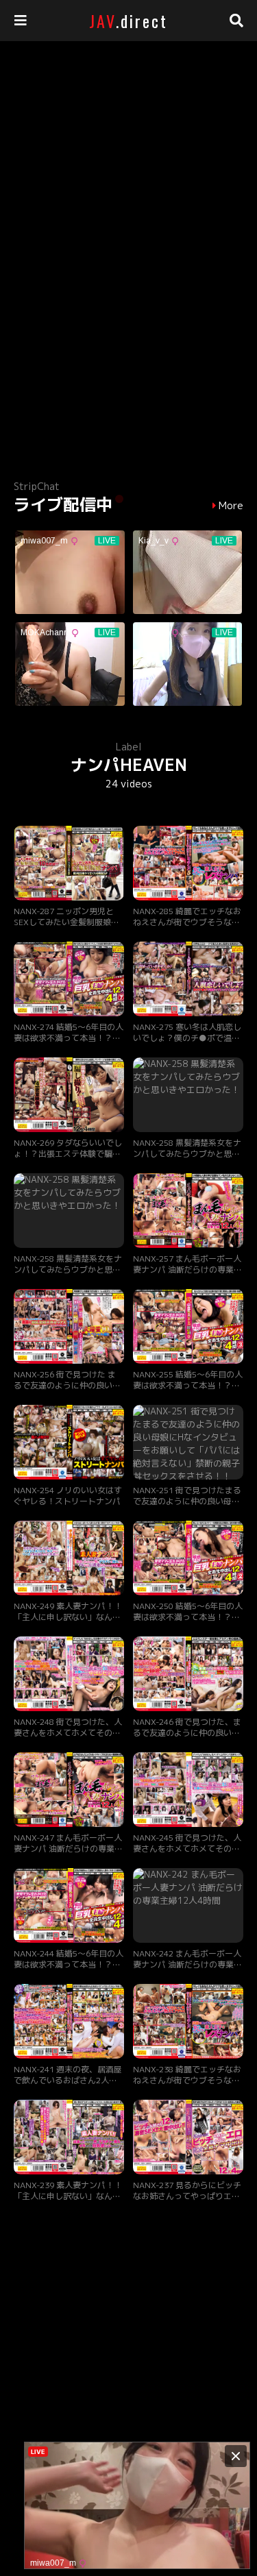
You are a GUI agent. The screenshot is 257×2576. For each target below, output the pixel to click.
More (231, 506)
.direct (128, 21)
